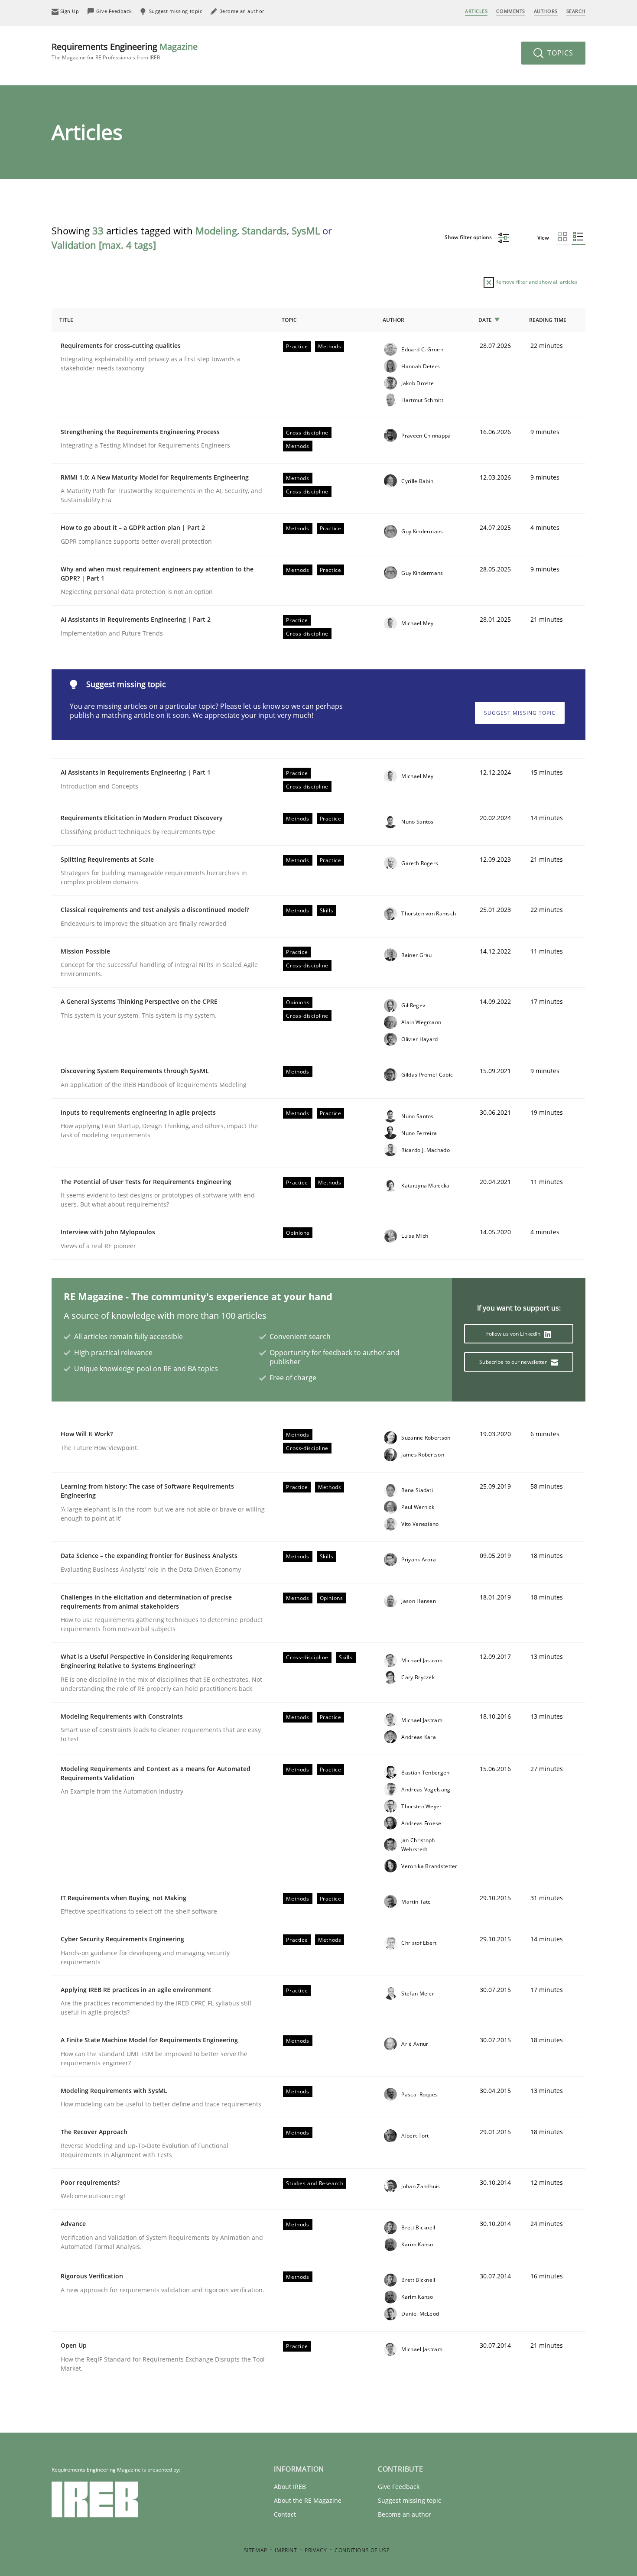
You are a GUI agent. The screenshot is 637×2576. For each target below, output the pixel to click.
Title (66, 320)
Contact (285, 2514)
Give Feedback (399, 2487)
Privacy (316, 2550)
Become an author (405, 2514)
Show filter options (469, 237)
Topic (289, 320)
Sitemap (256, 2550)
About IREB (290, 2487)
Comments (510, 11)
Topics (559, 53)
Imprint (286, 2550)
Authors (546, 11)
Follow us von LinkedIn (514, 1334)
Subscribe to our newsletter (514, 1362)
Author (393, 320)
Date (485, 320)
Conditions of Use (362, 2550)
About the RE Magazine (308, 2500)
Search (576, 11)
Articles (476, 11)
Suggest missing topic (520, 713)
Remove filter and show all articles (536, 282)
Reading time (548, 320)
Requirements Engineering (125, 51)
